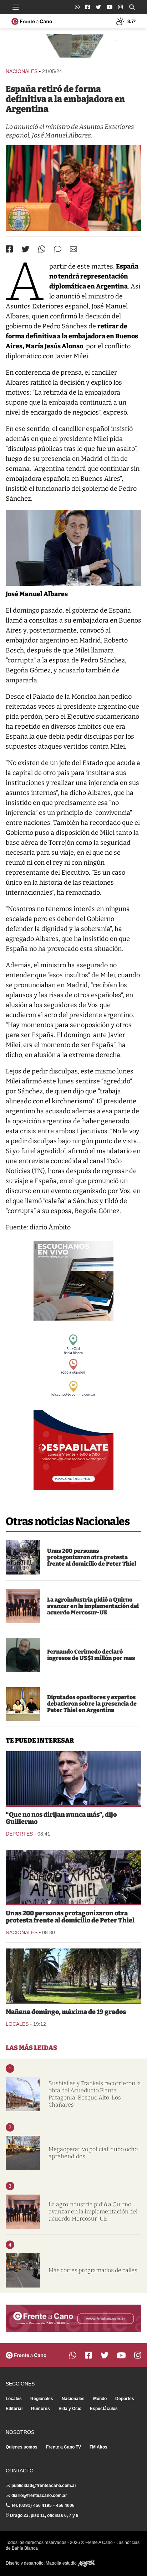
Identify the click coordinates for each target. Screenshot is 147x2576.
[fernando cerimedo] (23, 1655)
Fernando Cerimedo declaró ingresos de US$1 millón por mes (91, 1655)
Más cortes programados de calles (93, 2270)
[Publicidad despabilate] (73, 1450)
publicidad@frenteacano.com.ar (44, 2486)
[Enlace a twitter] (98, 7)
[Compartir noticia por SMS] (58, 249)
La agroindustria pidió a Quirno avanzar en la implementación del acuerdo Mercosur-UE (93, 1606)
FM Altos (98, 2447)
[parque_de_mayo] (73, 1976)
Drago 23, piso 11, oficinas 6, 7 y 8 (44, 2515)
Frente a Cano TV (64, 2447)
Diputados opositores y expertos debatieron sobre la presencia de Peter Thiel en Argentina (92, 1704)
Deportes (19, 1834)
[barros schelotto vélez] (73, 1778)
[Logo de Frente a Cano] (32, 21)
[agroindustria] (23, 1606)
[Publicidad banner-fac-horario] (73, 2318)
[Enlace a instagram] (120, 7)
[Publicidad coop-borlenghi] (73, 48)
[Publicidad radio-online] (73, 1281)
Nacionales (22, 71)
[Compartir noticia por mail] (73, 249)
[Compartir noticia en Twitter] (26, 249)
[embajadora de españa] (73, 188)
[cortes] (23, 2270)
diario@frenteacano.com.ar (39, 2496)
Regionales (42, 2399)
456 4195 (42, 2505)
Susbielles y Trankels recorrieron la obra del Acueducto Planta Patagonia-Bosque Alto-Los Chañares (95, 2094)
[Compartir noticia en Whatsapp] (42, 249)
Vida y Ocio (70, 2409)
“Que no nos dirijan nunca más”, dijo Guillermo (61, 1818)
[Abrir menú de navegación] (16, 7)
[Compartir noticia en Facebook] (9, 249)
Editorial (14, 2409)
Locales (17, 2024)
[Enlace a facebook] (88, 7)
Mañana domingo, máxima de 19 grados (66, 2012)
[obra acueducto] (23, 2094)
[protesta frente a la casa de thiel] (23, 1557)
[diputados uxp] (23, 1704)
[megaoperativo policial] (23, 2153)
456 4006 (65, 2505)
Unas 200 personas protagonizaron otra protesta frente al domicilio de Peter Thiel (92, 1557)
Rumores (40, 2409)
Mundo (100, 2399)
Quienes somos (22, 2447)
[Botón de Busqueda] (132, 7)
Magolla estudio (62, 2563)
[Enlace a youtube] (110, 7)
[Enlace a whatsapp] (77, 7)
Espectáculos (104, 2409)
